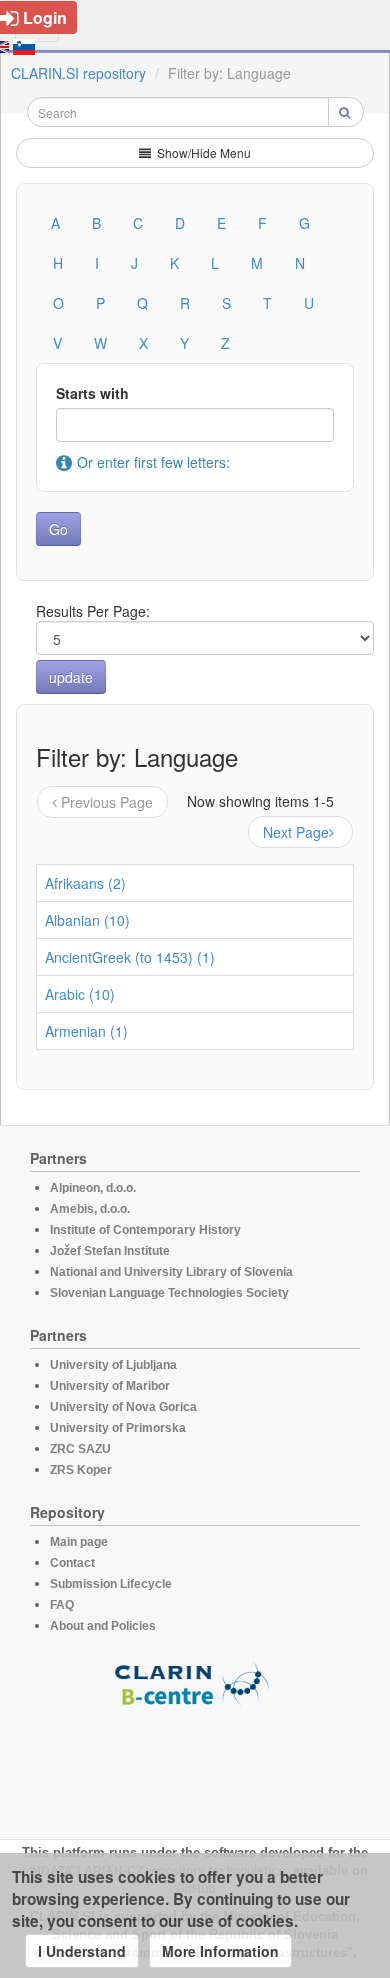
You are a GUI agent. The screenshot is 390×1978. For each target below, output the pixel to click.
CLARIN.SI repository (78, 73)
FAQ (62, 1605)
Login (45, 17)
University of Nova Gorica (123, 1407)
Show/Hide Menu (202, 152)
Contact (72, 1563)
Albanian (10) (87, 920)
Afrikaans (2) (85, 883)
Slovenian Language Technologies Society (169, 1293)
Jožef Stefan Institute (110, 1251)
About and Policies (103, 1626)
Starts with (92, 393)
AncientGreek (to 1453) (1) (130, 957)
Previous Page (107, 802)
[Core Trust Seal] (195, 1764)
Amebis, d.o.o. (90, 1209)
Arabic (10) (80, 994)
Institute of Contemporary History (145, 1230)
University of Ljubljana (113, 1365)
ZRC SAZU (80, 1449)
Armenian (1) (86, 1031)
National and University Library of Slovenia (171, 1272)
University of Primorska (118, 1428)
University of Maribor (110, 1386)
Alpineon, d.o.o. (93, 1188)
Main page (79, 1542)
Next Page (296, 832)
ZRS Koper (81, 1470)
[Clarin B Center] (195, 1682)
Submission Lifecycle (111, 1584)
